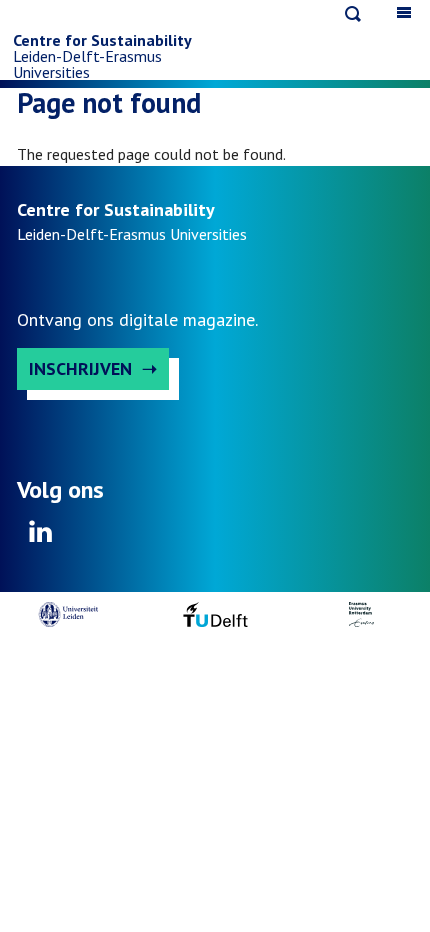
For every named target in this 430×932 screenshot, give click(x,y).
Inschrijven (80, 368)
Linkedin (41, 538)
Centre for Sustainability (102, 40)
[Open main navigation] (404, 12)
